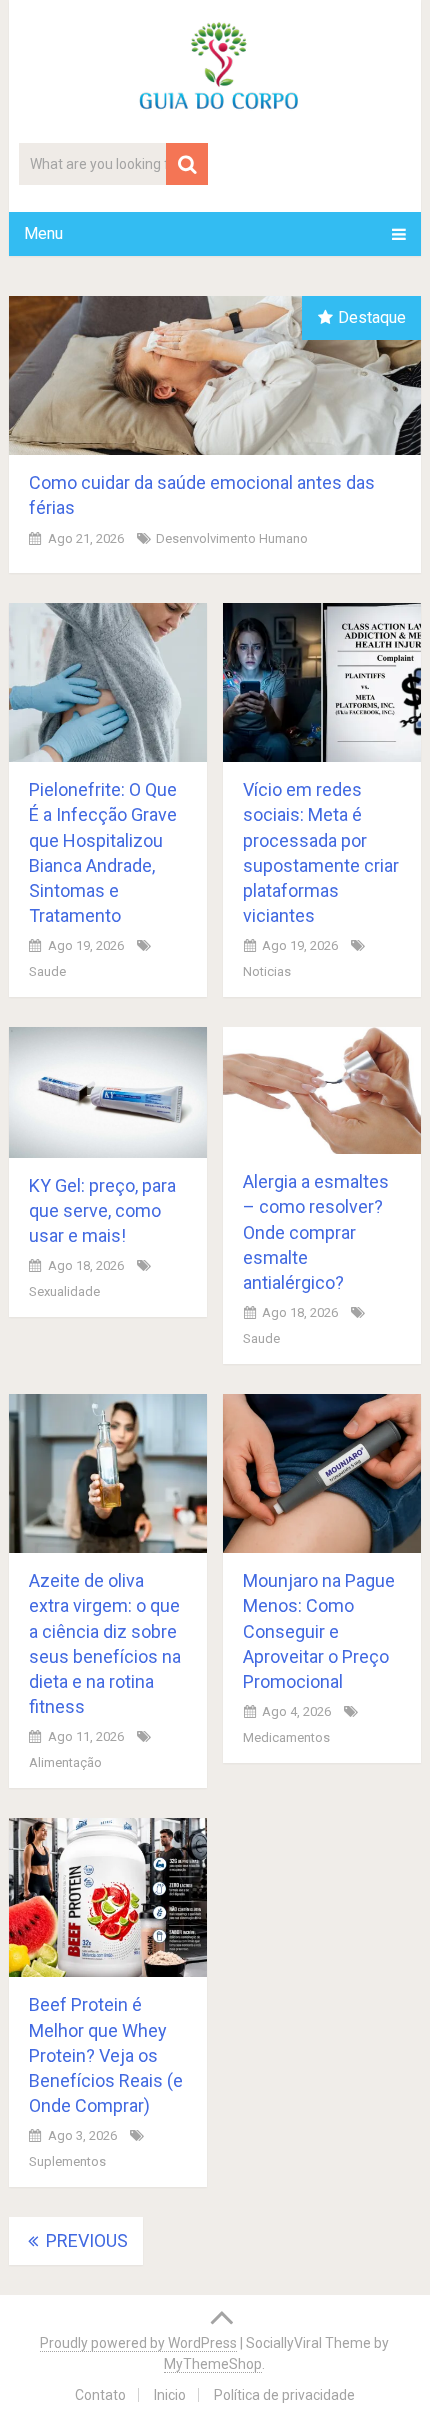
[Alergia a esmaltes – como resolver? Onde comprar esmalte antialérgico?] (322, 1090)
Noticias (267, 971)
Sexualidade (64, 1291)
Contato (100, 2395)
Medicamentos (286, 1737)
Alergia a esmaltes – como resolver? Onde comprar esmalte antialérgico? (316, 1232)
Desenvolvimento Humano (232, 538)
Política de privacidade (284, 2395)
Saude (47, 971)
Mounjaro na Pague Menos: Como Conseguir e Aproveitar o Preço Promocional (319, 1631)
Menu (43, 233)
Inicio (170, 2395)
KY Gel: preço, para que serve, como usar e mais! (102, 1210)
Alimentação (65, 1762)
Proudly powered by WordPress (138, 2343)
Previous (85, 2240)
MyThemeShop (213, 2364)
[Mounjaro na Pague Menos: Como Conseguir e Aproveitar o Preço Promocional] (322, 1473)
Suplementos (67, 2161)
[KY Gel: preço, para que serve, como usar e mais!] (108, 1092)
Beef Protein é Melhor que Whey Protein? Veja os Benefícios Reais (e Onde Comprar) (106, 2055)
